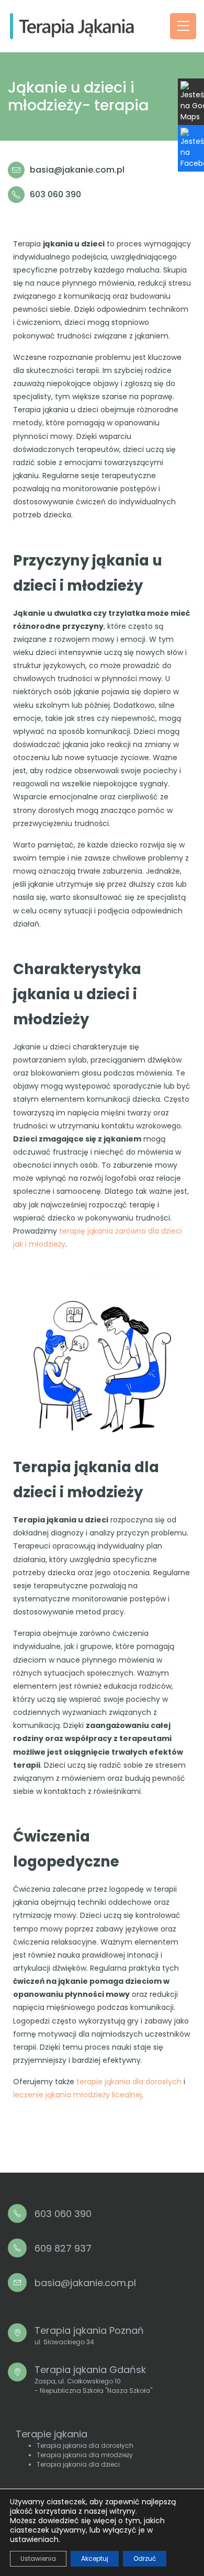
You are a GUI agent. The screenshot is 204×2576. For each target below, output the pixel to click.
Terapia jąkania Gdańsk (93, 2379)
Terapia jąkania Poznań (89, 2335)
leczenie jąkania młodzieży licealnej (77, 2095)
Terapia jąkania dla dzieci (78, 2464)
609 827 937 (63, 2248)
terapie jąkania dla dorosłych (129, 2082)
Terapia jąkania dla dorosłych (85, 2445)
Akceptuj (95, 2558)
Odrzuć (145, 2558)
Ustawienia (38, 2558)
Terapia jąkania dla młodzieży (85, 2455)
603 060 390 (55, 194)
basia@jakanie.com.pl (77, 170)
